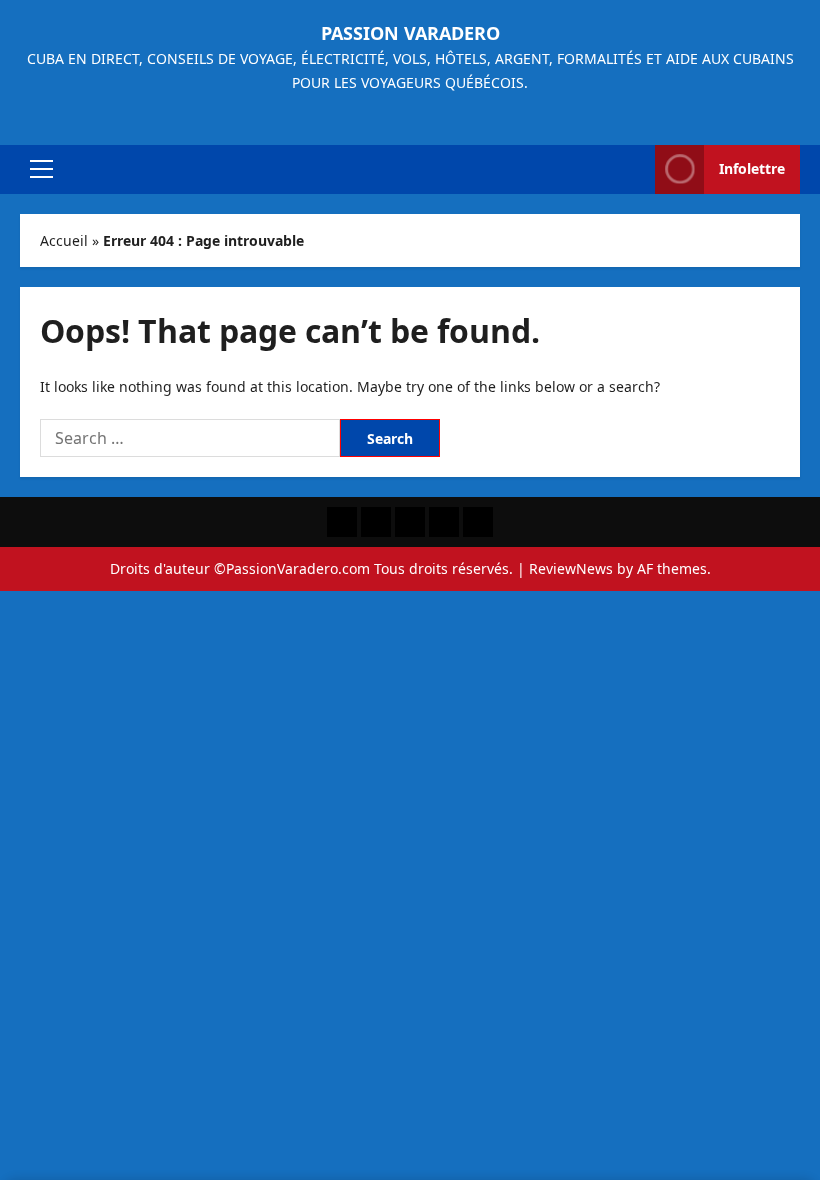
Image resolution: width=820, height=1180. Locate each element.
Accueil (64, 240)
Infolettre (752, 168)
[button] (41, 169)
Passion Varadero (410, 33)
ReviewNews (571, 568)
